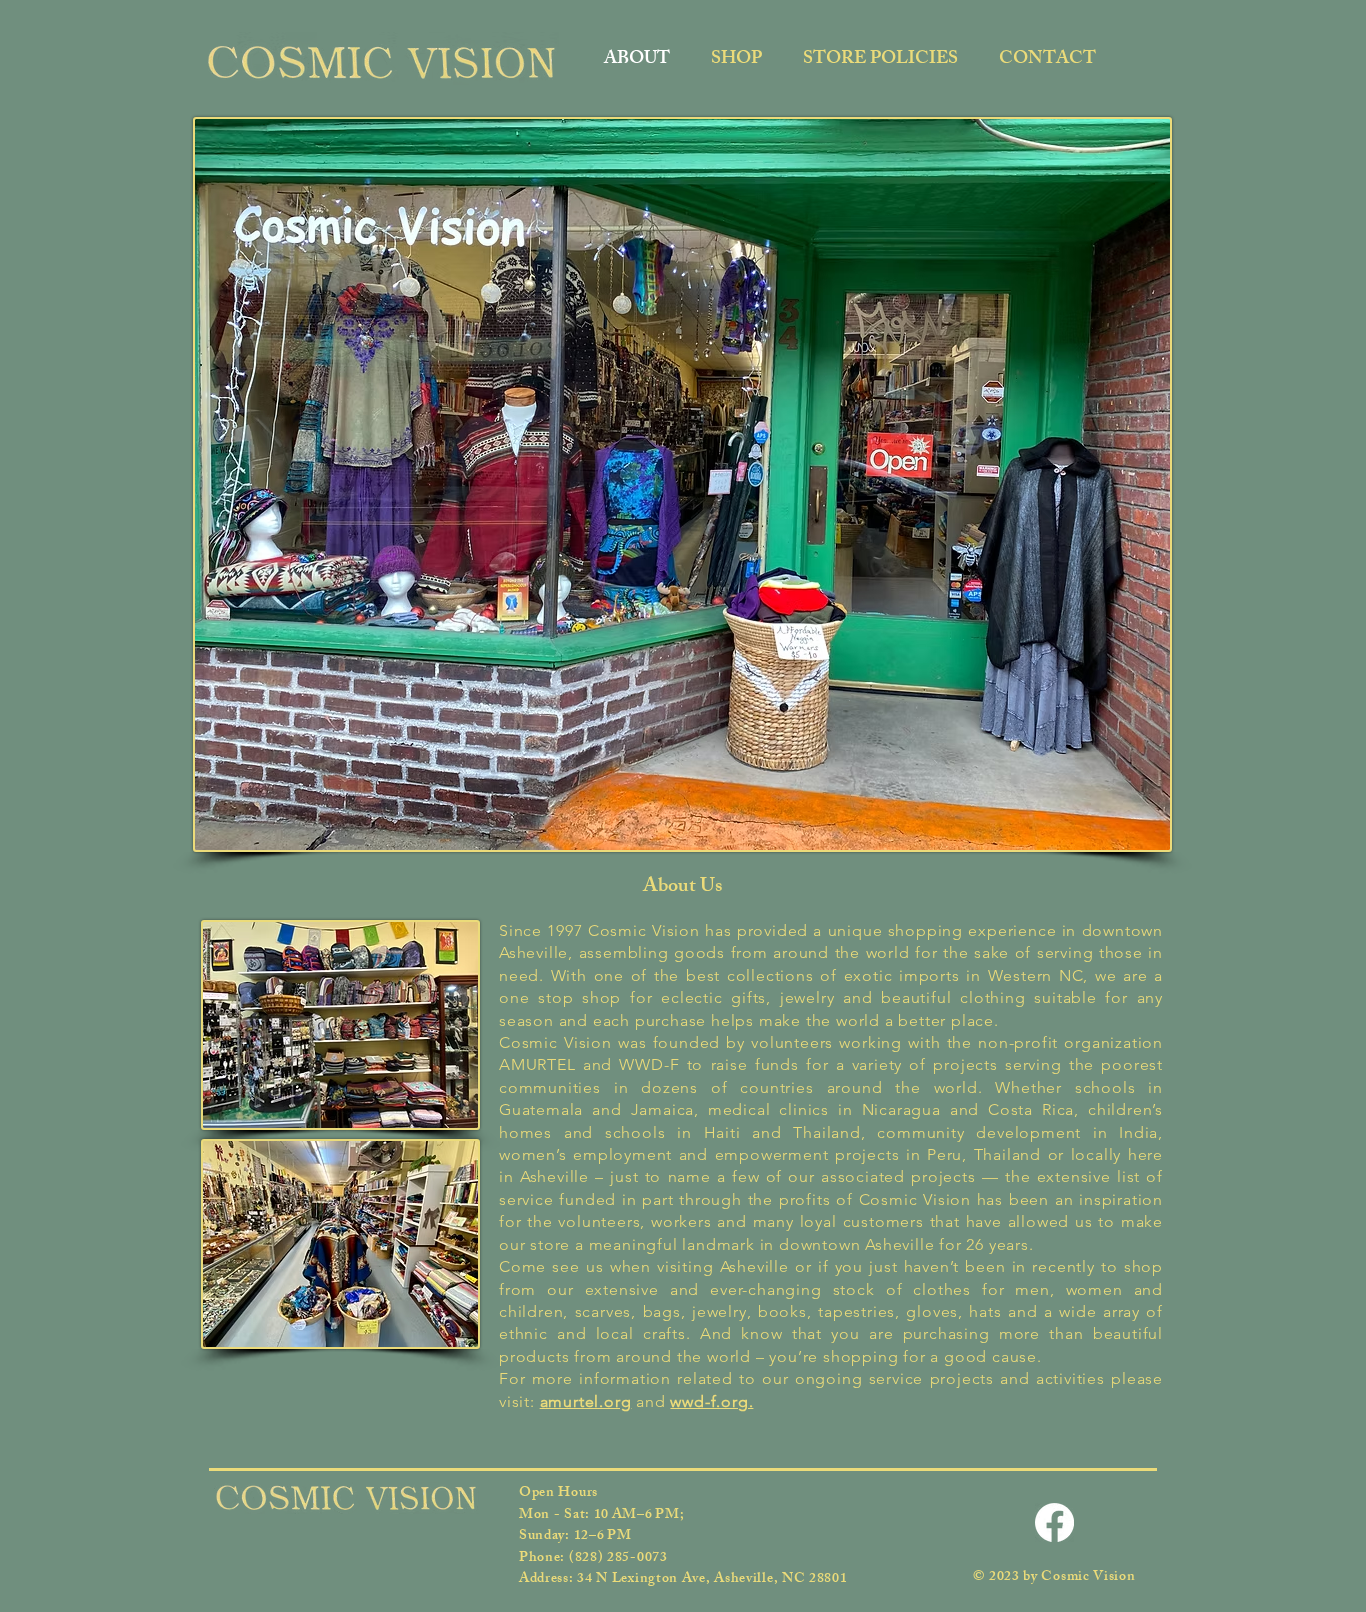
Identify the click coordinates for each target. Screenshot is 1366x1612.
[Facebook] (1054, 1522)
